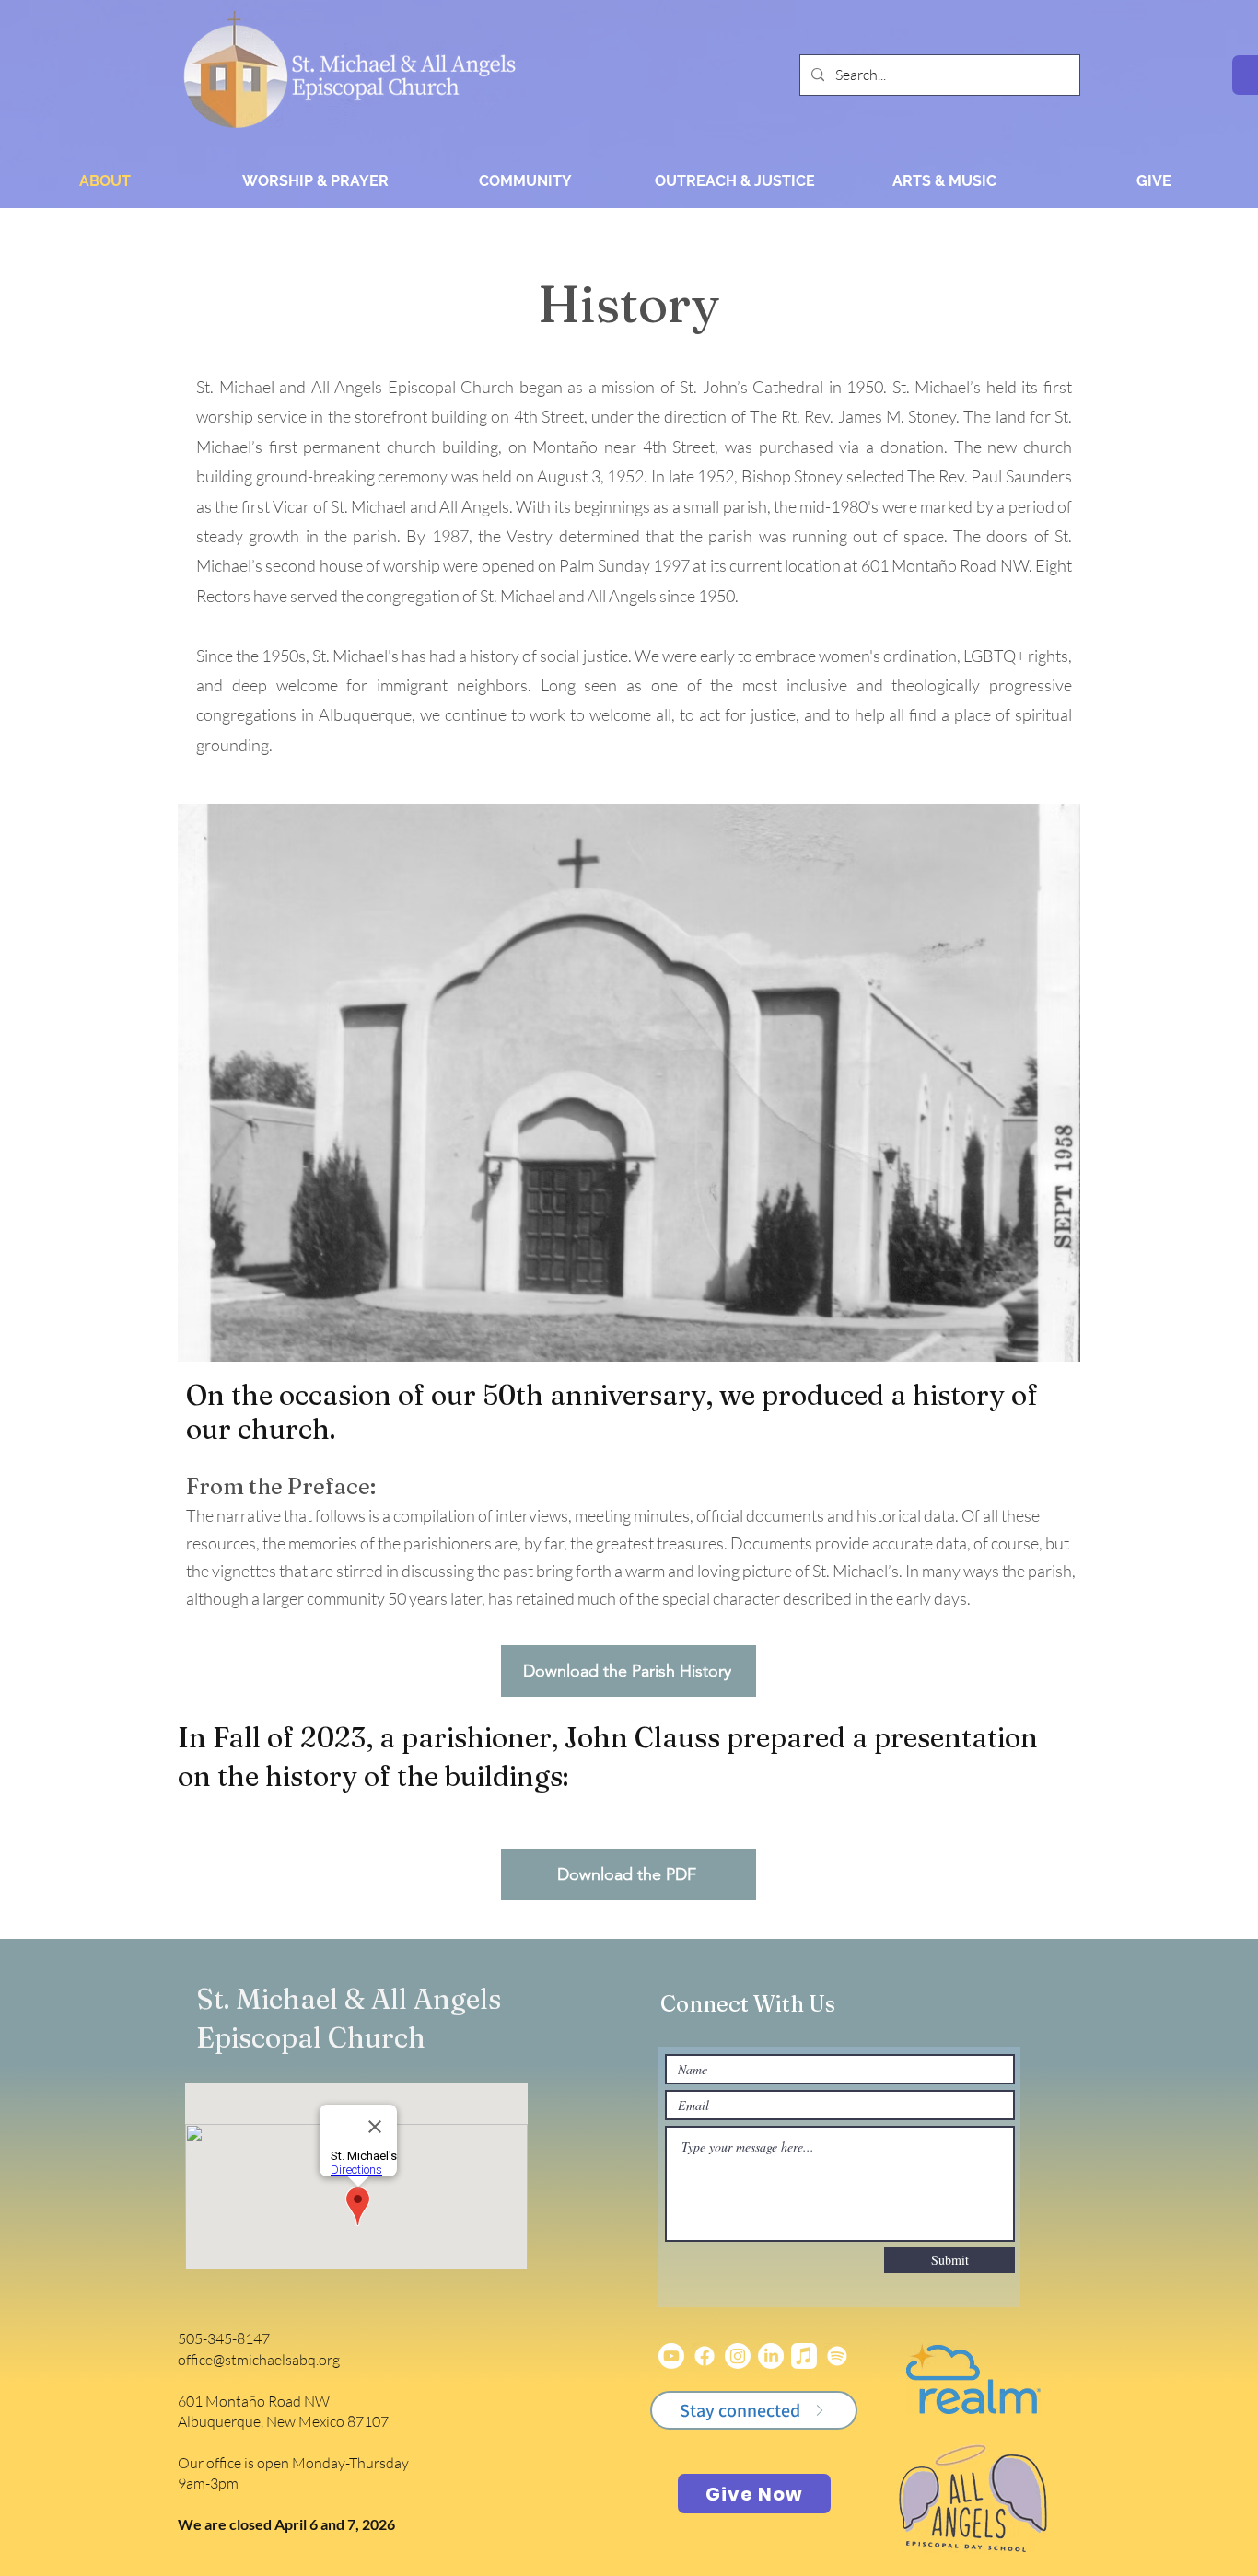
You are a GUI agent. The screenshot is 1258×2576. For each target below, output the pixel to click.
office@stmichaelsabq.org (259, 2360)
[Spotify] (837, 2356)
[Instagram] (738, 2356)
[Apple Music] (804, 2356)
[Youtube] (671, 2356)
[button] (315, 181)
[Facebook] (705, 2356)
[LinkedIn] (771, 2356)
